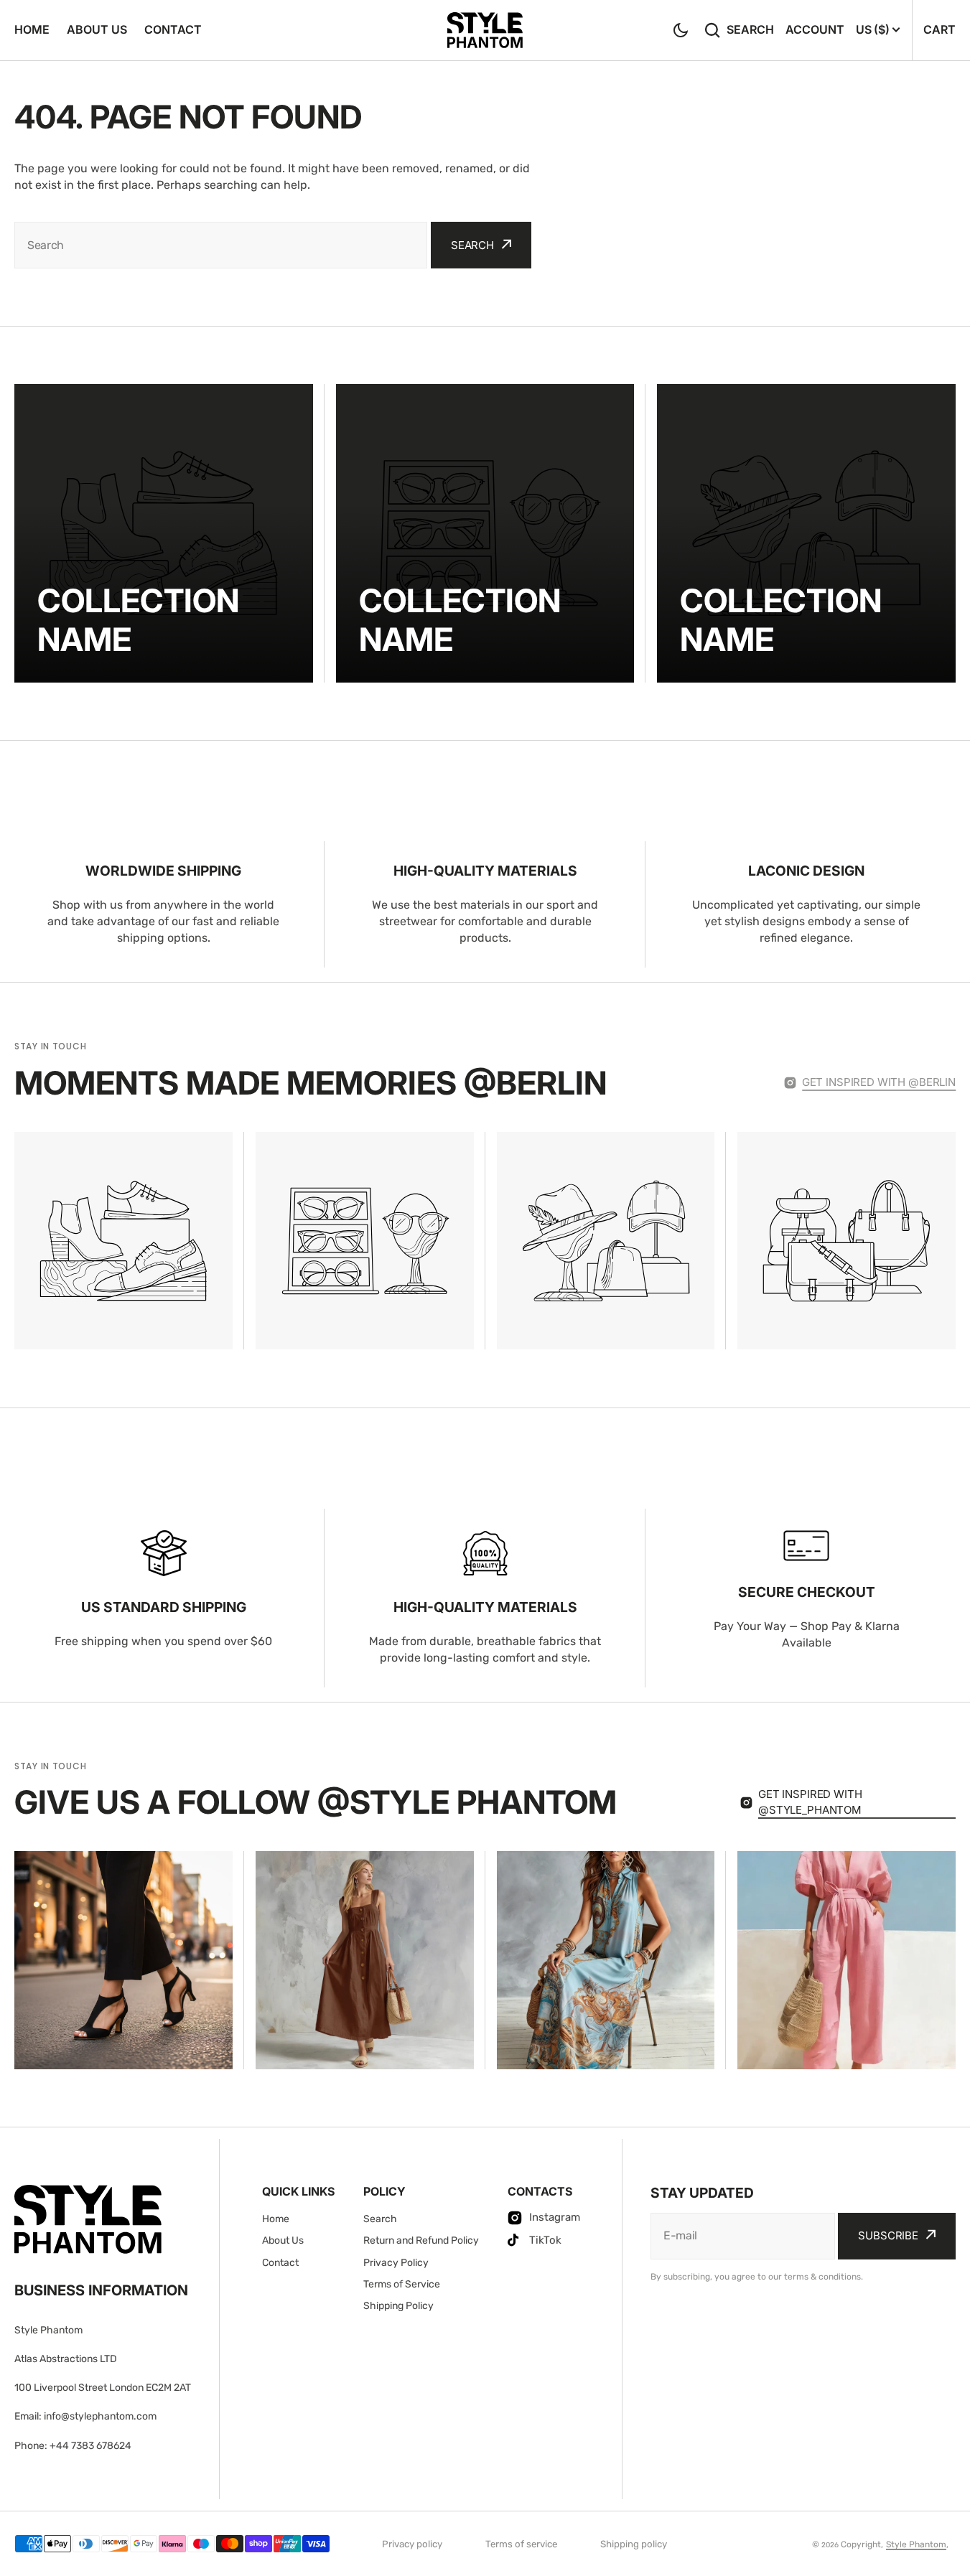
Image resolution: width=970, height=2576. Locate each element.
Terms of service (521, 2544)
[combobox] (221, 245)
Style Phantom (916, 2544)
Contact (173, 29)
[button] (681, 30)
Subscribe (888, 2235)
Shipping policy (634, 2544)
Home (32, 29)
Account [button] (815, 29)
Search (750, 29)
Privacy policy (412, 2544)
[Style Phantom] (485, 30)
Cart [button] (939, 29)
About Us (97, 29)
